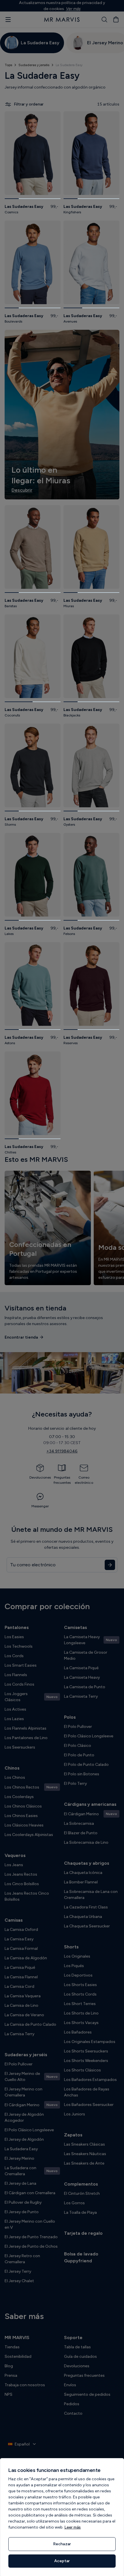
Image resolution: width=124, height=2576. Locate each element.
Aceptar (62, 2561)
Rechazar (62, 2544)
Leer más (73, 2527)
